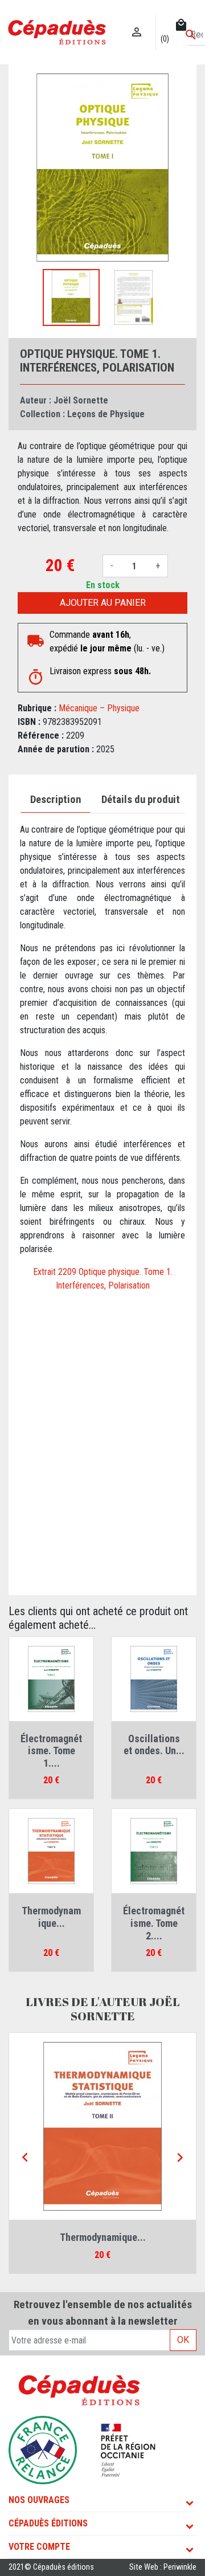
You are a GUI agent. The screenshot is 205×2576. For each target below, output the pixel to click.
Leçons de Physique (106, 414)
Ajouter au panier (103, 603)
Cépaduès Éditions (48, 2523)
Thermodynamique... (51, 1917)
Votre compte (39, 2547)
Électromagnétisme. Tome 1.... (51, 1751)
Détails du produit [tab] (141, 800)
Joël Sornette (81, 400)
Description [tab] (56, 800)
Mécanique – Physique (99, 708)
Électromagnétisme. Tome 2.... (154, 1923)
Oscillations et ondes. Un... (154, 1745)
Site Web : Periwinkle (163, 2567)
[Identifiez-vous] (137, 20)
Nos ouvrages (39, 2500)
